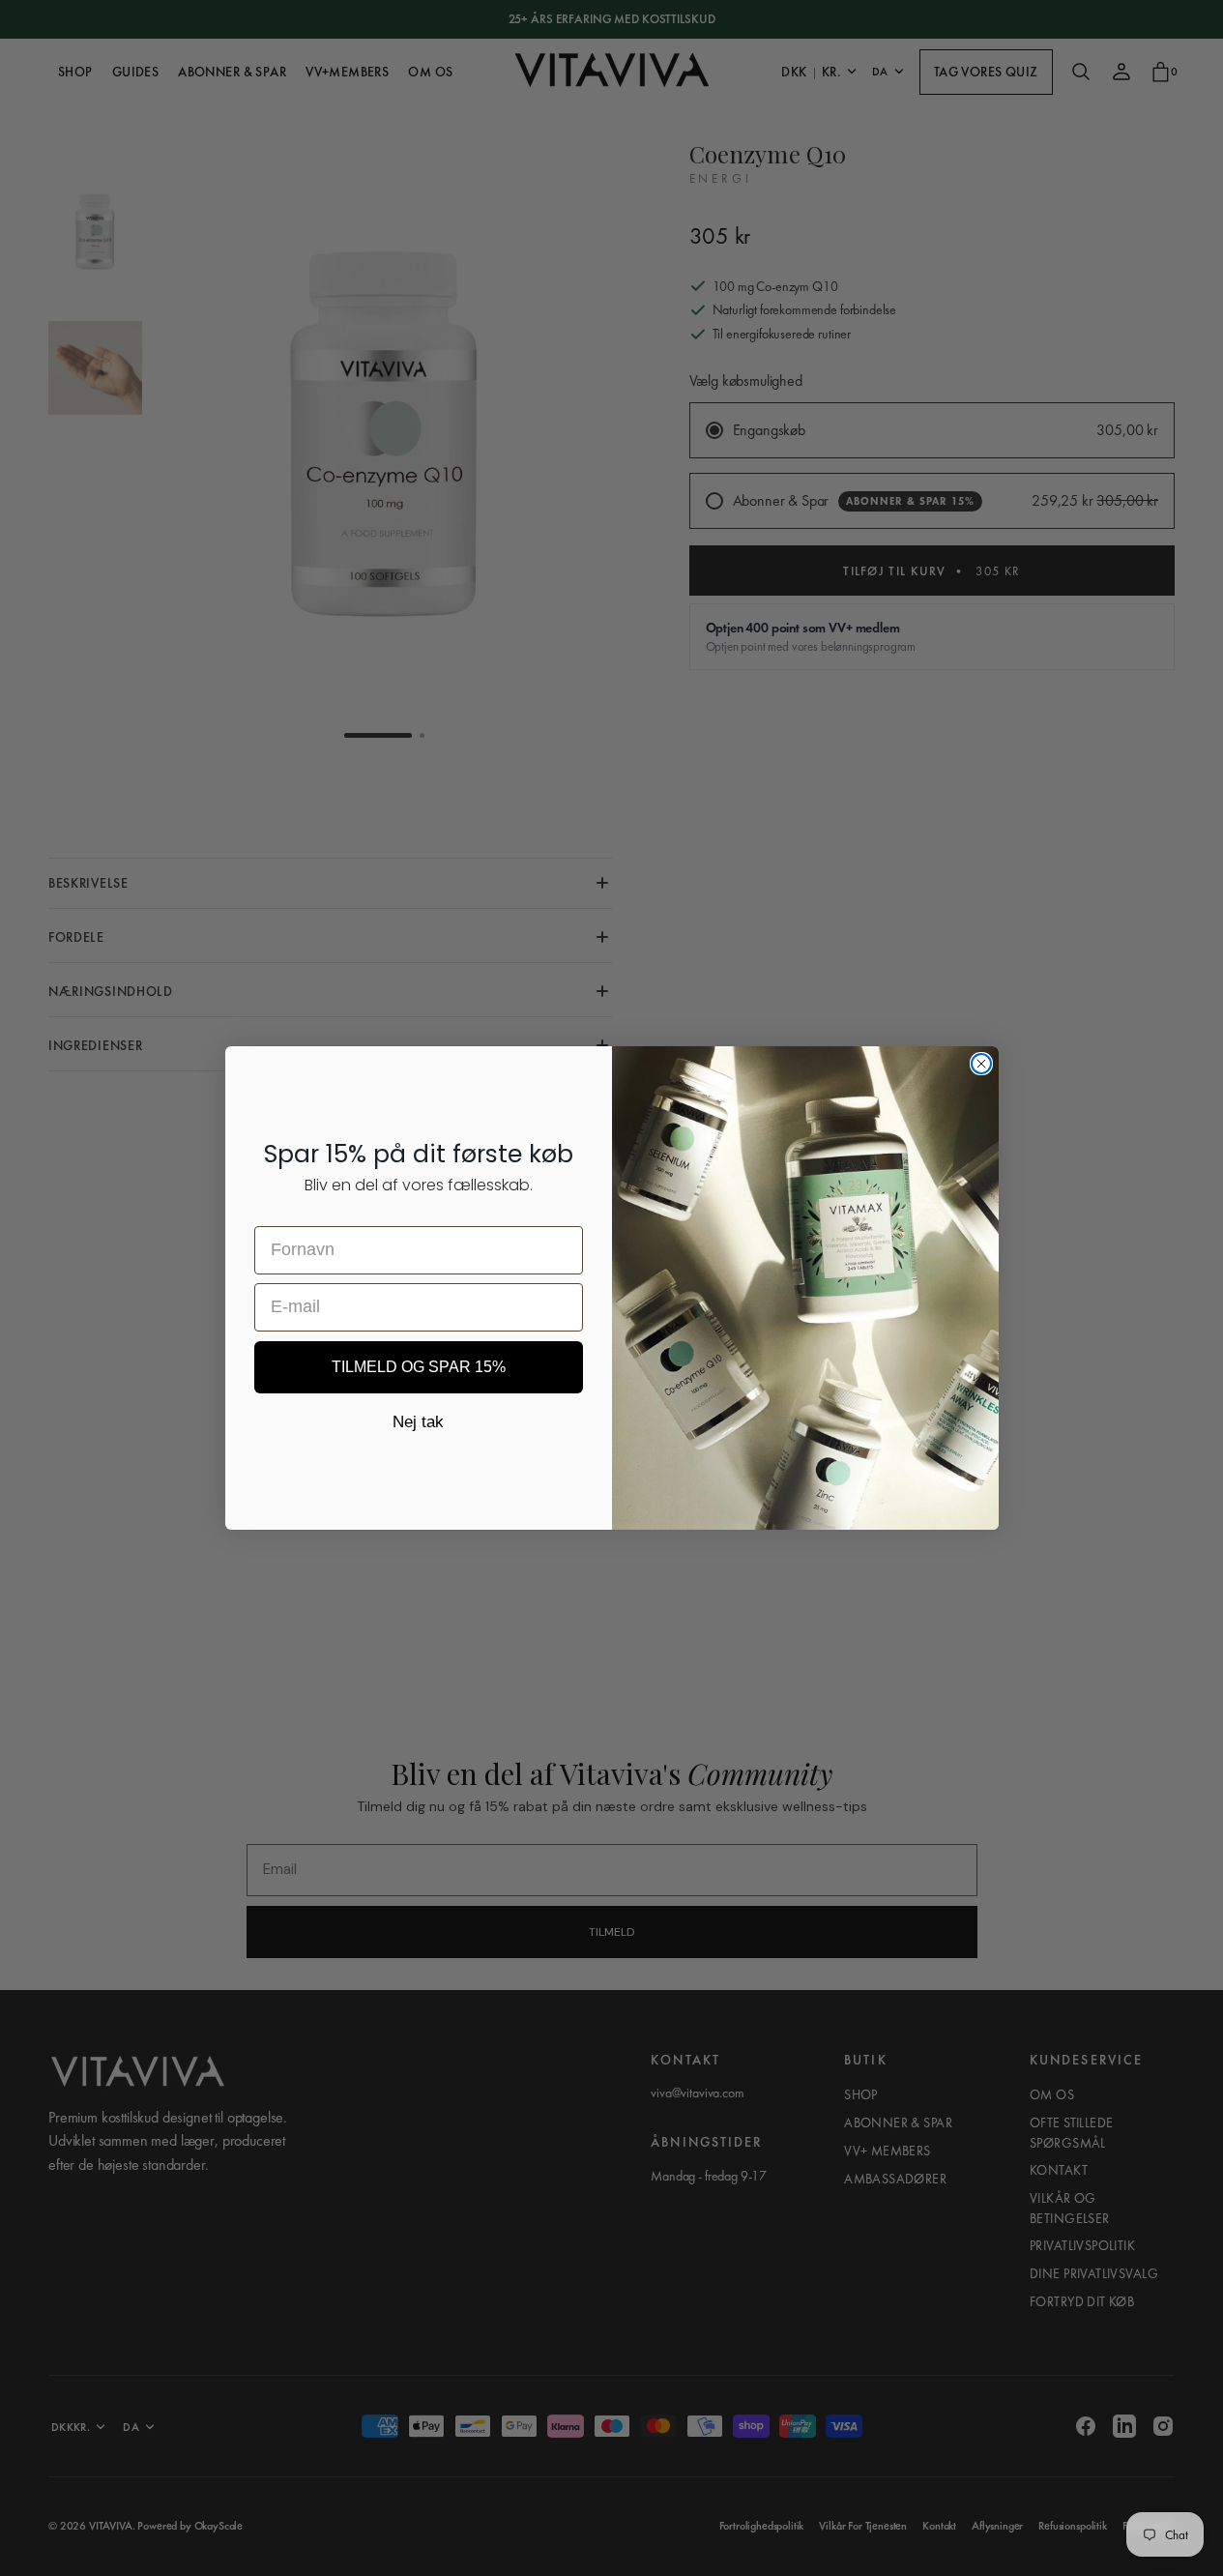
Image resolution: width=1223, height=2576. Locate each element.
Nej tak (418, 1422)
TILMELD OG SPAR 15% (419, 1367)
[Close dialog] (981, 1064)
